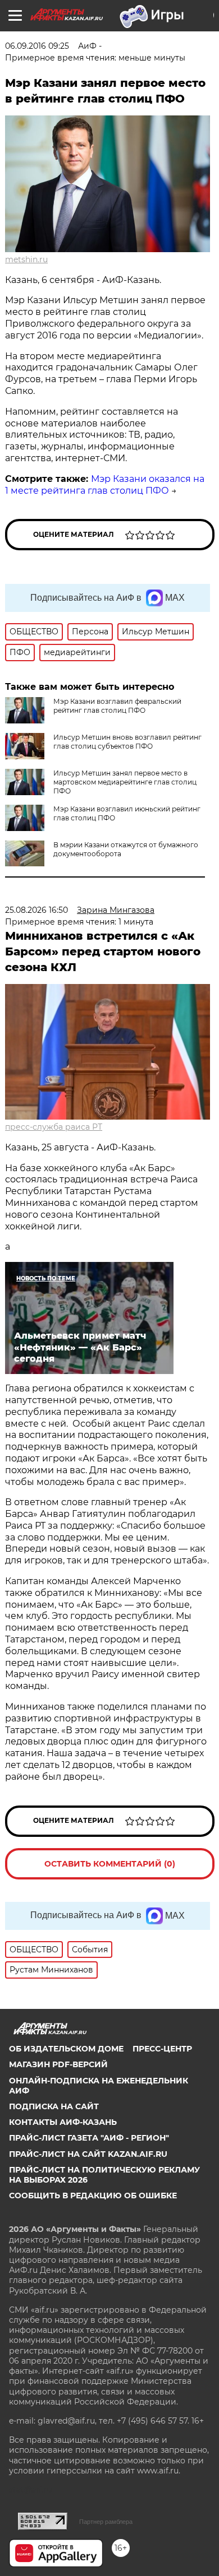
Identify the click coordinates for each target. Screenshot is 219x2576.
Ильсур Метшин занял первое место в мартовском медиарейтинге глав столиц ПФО (125, 782)
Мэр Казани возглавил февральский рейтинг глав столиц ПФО (117, 706)
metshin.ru (26, 259)
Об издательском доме (66, 2049)
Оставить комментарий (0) (110, 1864)
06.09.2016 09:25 (37, 46)
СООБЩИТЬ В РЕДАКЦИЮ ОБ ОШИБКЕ (93, 2196)
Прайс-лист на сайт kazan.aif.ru (88, 2154)
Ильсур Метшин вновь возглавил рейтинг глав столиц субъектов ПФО (127, 742)
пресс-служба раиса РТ (54, 1127)
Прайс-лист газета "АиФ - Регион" (89, 2138)
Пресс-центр (162, 2049)
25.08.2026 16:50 (36, 910)
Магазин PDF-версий (58, 2064)
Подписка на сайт (54, 2106)
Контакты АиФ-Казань (63, 2122)
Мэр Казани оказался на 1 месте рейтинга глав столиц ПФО (105, 485)
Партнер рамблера (106, 2522)
